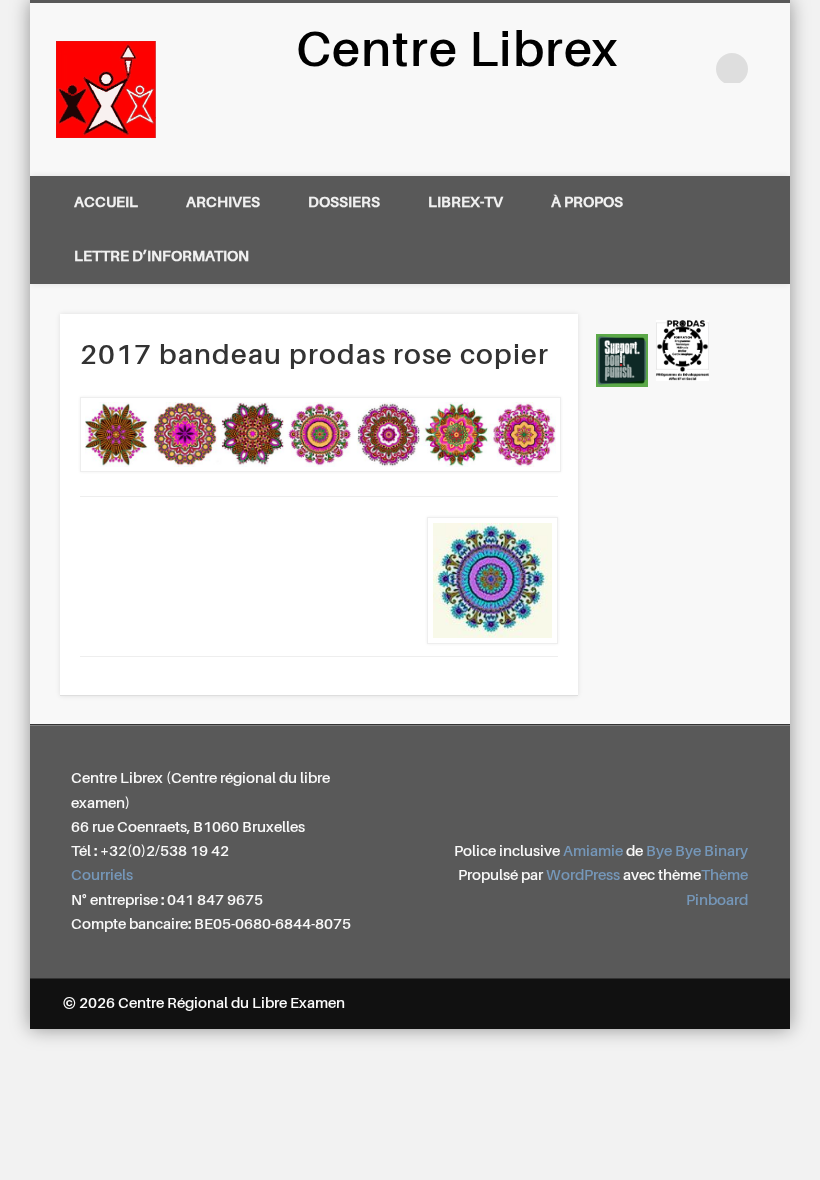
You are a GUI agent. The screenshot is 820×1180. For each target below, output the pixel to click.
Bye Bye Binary (697, 851)
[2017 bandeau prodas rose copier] (319, 434)
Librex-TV (465, 202)
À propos (587, 202)
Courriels (102, 875)
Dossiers (344, 202)
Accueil (106, 202)
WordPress (583, 875)
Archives (223, 202)
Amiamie (593, 851)
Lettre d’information (161, 256)
